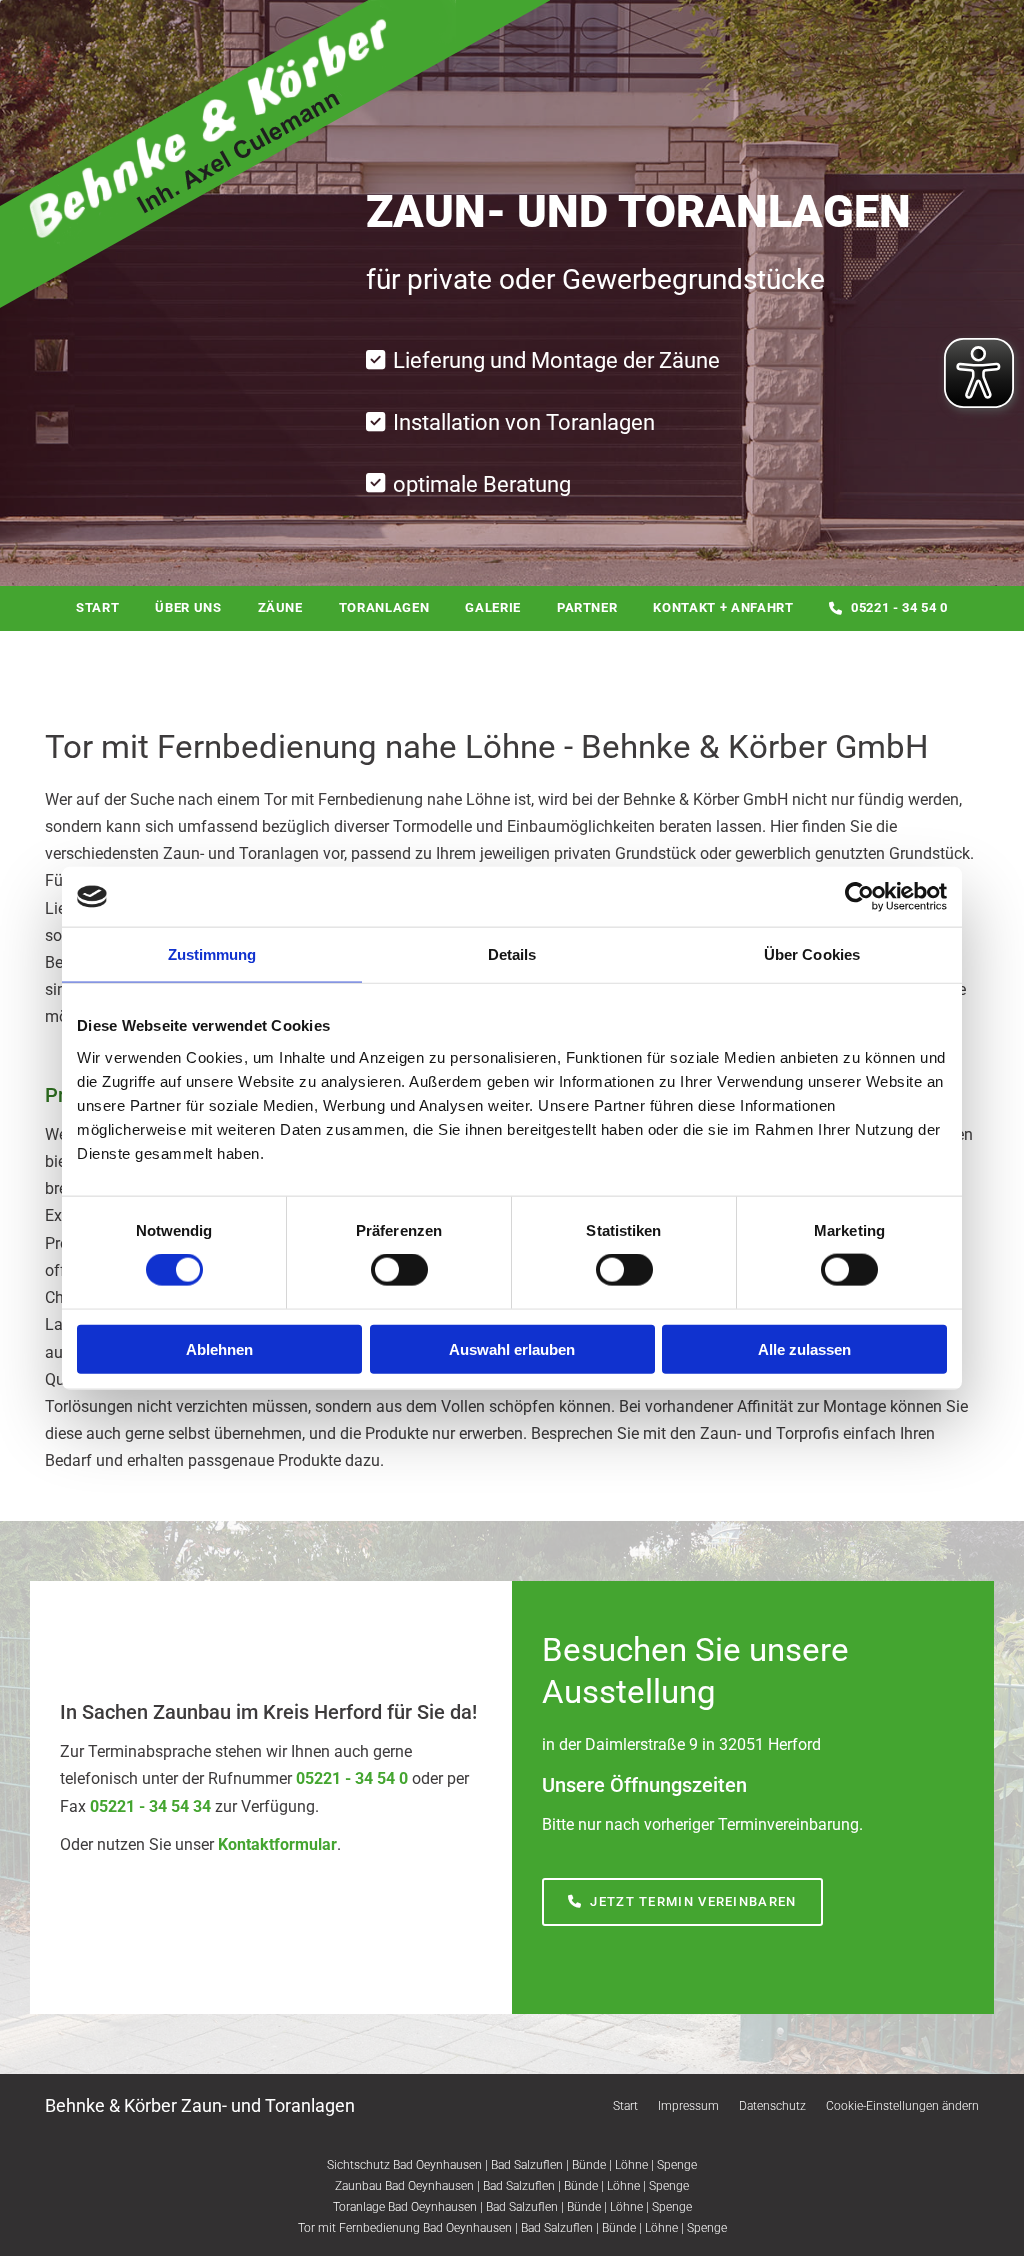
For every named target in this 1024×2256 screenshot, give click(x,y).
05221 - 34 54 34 (150, 1806)
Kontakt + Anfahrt (723, 607)
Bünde (589, 2165)
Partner (587, 607)
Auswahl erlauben (512, 1348)
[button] (682, 1902)
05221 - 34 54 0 (899, 607)
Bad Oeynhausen (437, 2165)
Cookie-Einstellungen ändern (902, 2106)
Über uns (188, 607)
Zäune (280, 607)
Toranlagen (384, 607)
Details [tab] (512, 954)
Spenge (677, 2165)
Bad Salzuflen (527, 2165)
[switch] (399, 1270)
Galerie (493, 607)
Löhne (631, 2165)
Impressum (688, 2106)
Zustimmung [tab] (212, 954)
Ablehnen (219, 1348)
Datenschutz (772, 2106)
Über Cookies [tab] (812, 954)
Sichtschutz (358, 2165)
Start (97, 607)
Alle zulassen (804, 1348)
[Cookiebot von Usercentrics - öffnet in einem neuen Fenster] (859, 897)
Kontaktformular (277, 1844)
